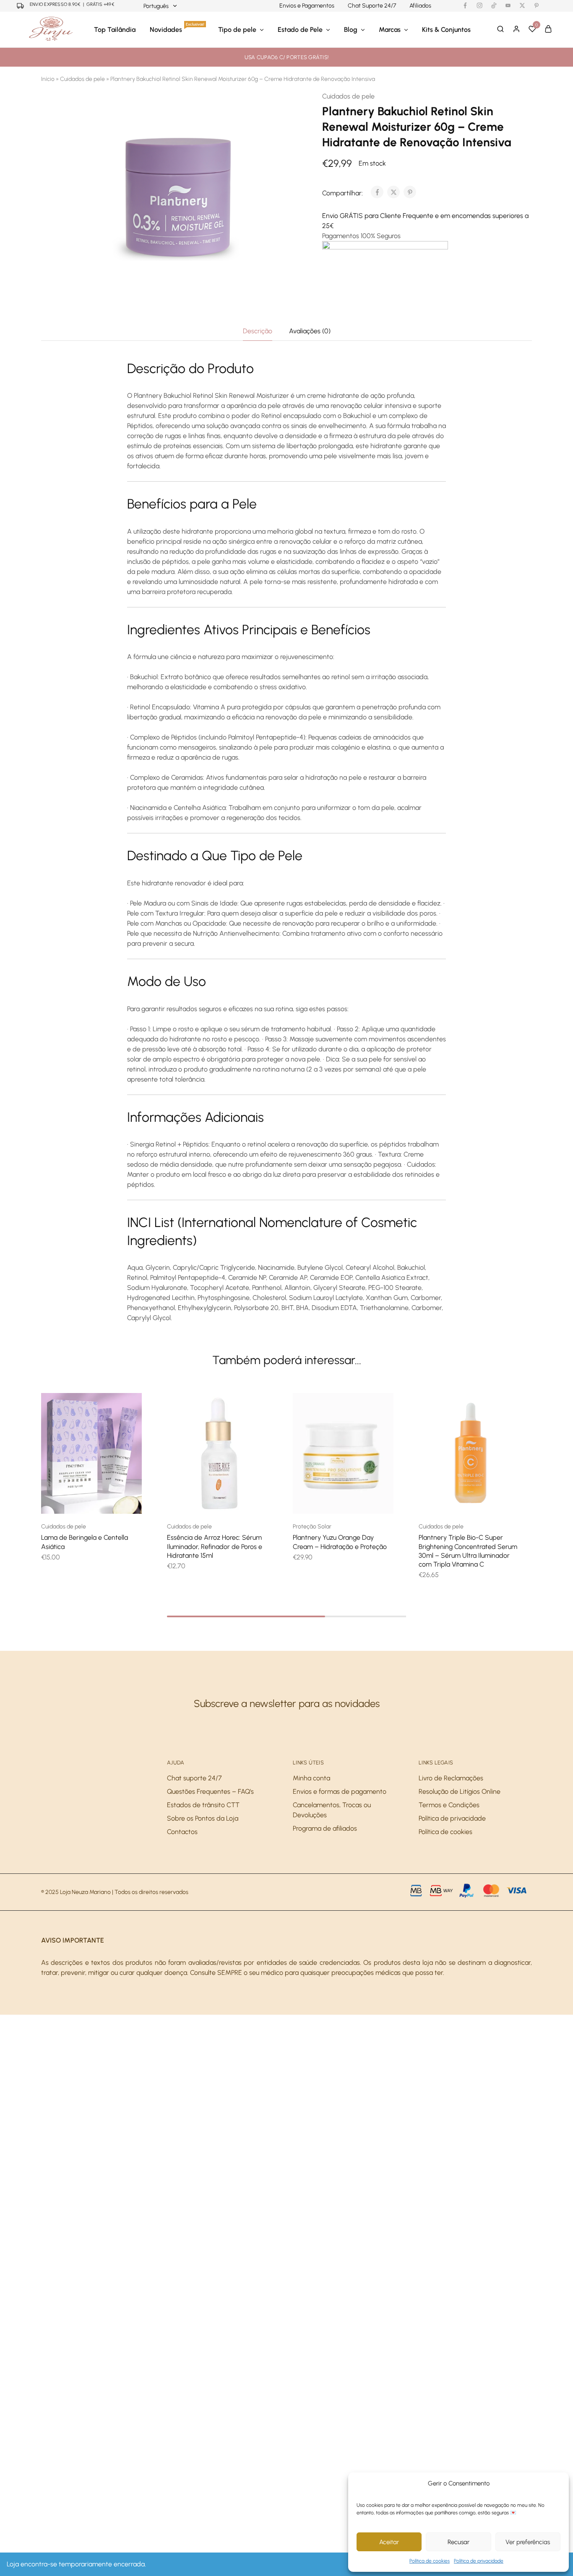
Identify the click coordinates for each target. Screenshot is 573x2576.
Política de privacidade (479, 2561)
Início (48, 79)
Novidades (177, 29)
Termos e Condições (449, 1805)
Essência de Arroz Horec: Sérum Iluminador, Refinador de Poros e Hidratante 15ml (215, 1546)
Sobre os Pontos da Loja (203, 1818)
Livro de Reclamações (451, 1778)
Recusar (458, 2542)
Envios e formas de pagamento (340, 1791)
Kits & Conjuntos (446, 30)
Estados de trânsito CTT (203, 1805)
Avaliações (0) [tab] (310, 331)
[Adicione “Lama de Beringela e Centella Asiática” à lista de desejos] (102, 1501)
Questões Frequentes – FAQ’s (210, 1791)
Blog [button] (351, 30)
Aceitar (389, 2542)
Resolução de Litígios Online (460, 1791)
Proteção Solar (312, 1527)
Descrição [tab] (258, 331)
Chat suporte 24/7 (194, 1778)
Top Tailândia (115, 30)
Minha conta (311, 1778)
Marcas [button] (390, 30)
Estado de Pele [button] (300, 30)
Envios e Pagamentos (307, 6)
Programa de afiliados (325, 1828)
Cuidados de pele (82, 79)
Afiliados (420, 6)
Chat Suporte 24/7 (372, 6)
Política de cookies (430, 2561)
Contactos (182, 1832)
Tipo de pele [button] (237, 30)
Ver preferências (528, 2542)
